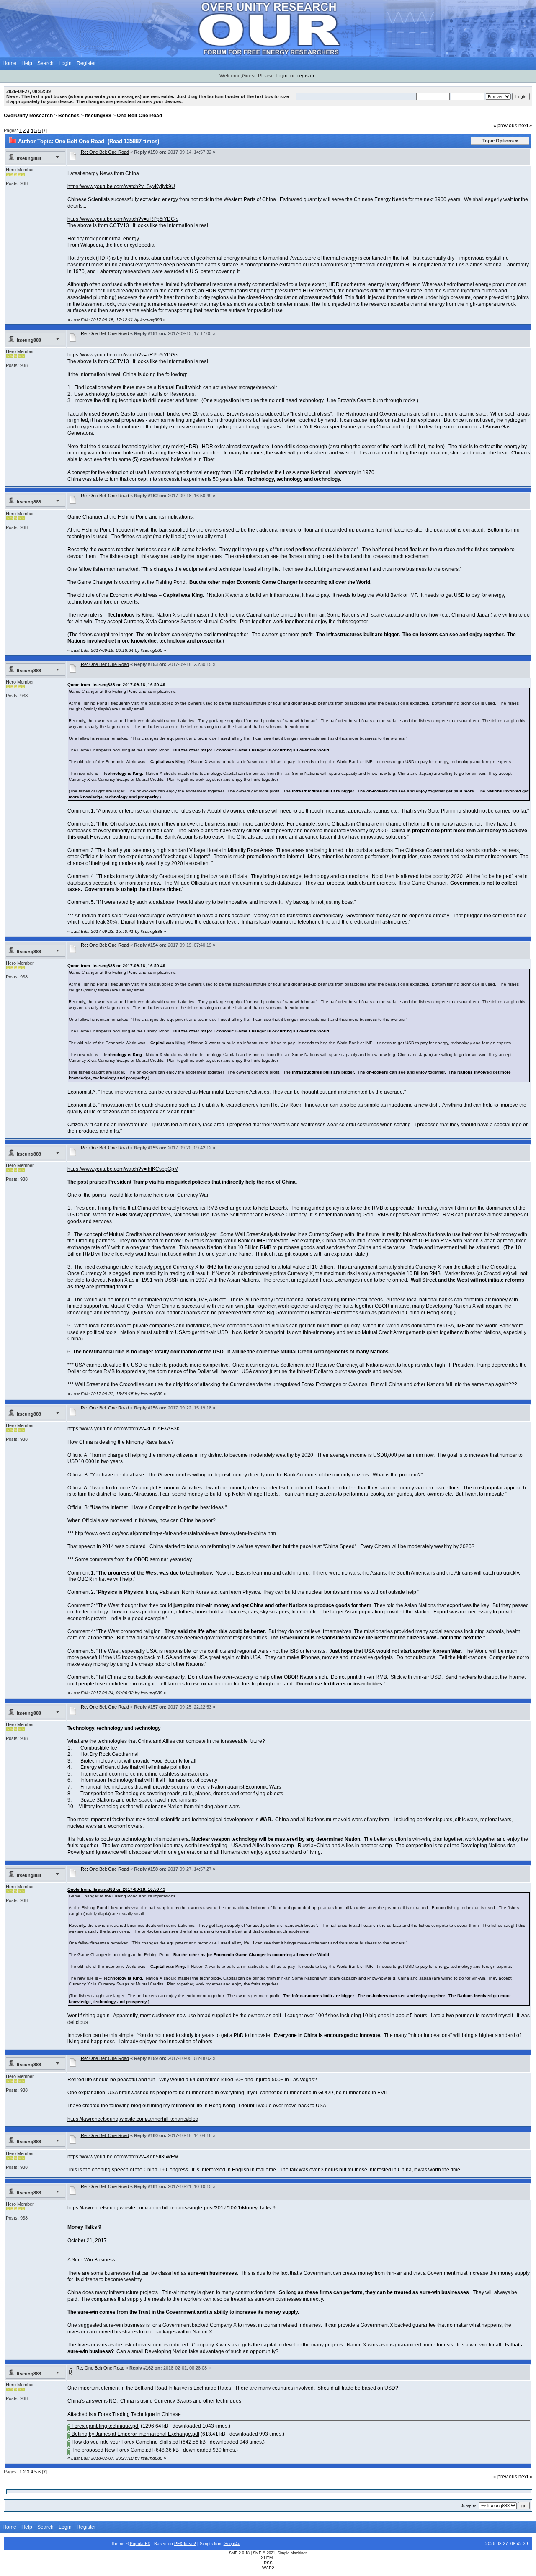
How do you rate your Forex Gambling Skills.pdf (125, 2442)
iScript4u (232, 2544)
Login (65, 63)
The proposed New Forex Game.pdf (112, 2450)
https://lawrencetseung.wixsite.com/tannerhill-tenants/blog (133, 2119)
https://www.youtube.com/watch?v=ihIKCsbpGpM (123, 1169)
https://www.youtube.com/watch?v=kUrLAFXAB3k (123, 1429)
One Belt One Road (139, 116)
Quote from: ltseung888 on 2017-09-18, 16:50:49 (116, 685)
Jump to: (469, 2506)
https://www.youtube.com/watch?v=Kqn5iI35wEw (123, 2157)
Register (86, 63)
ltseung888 (98, 116)
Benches (69, 116)
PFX (179, 2544)
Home (9, 63)
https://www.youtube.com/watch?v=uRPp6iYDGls (123, 219)
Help (27, 63)
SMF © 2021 (264, 2553)
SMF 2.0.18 (239, 2553)
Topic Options (498, 141)
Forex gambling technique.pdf (105, 2426)
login (282, 76)
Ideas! (190, 2544)
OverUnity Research (28, 116)
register (306, 76)
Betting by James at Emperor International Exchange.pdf (135, 2434)
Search (45, 63)
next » (525, 126)
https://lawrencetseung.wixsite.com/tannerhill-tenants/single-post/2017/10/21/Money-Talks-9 (171, 2208)
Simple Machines (292, 2553)
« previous (505, 126)
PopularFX (140, 2544)
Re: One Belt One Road (105, 152)
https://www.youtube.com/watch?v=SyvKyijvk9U (121, 186)
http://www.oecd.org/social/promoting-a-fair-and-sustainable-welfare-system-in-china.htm (175, 1533)
